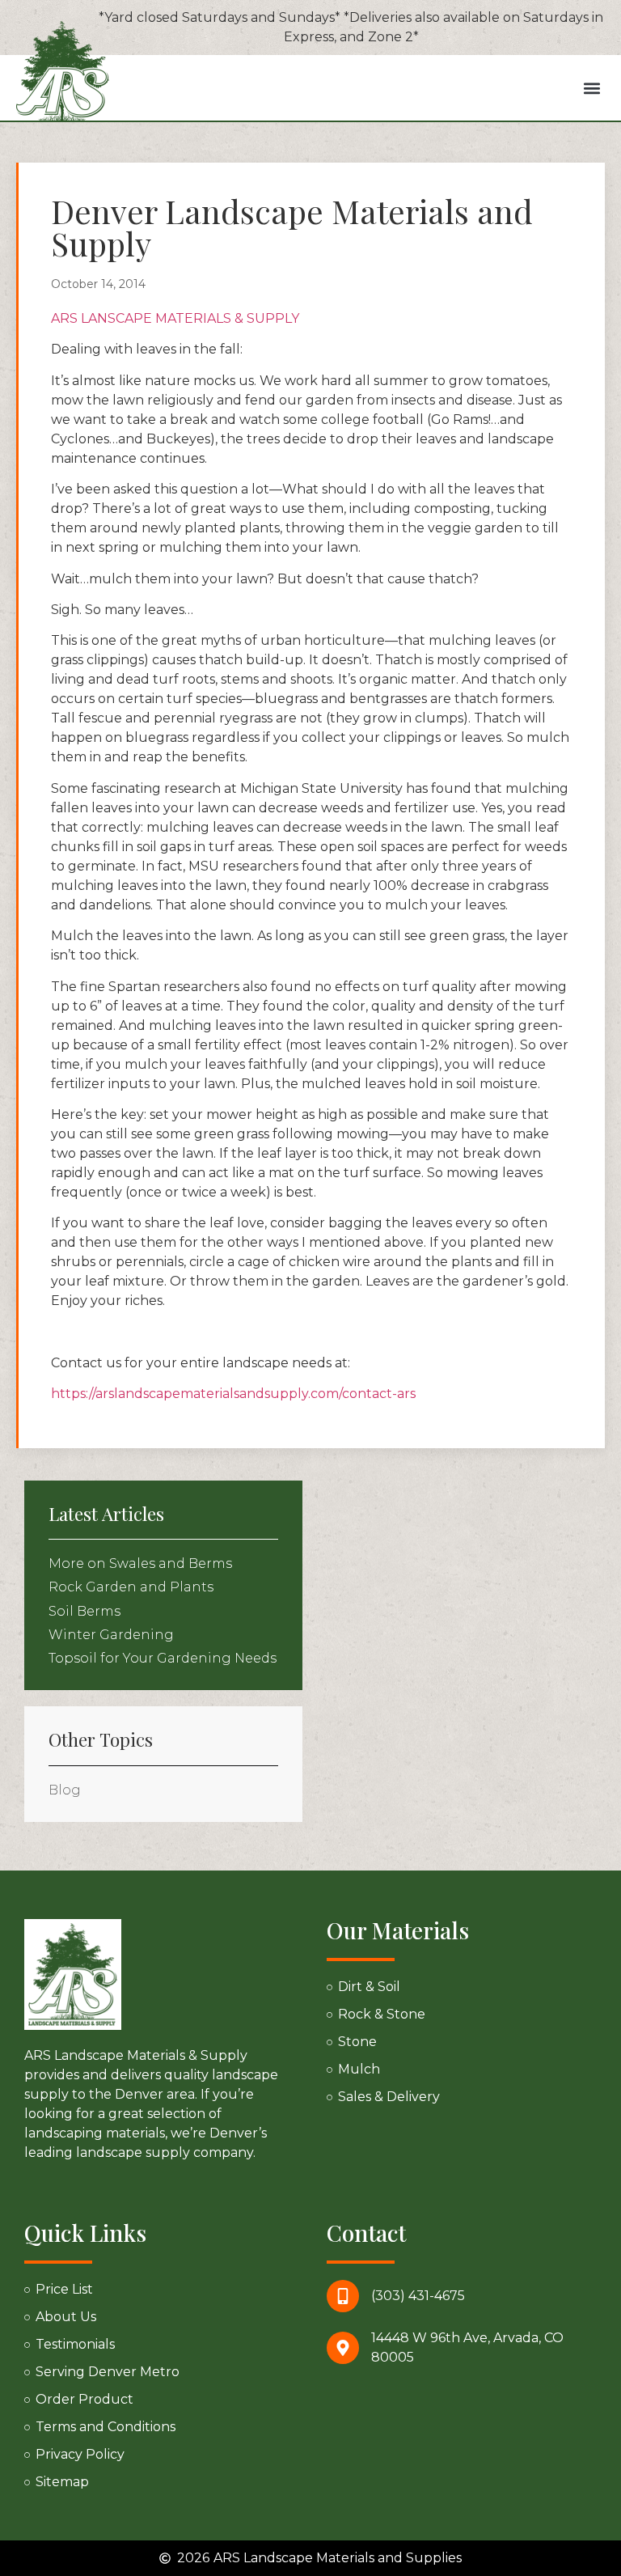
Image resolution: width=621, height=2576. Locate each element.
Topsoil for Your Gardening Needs (163, 1658)
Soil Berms (84, 1611)
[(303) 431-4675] (343, 2296)
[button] (591, 88)
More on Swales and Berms (140, 1563)
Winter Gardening (111, 1635)
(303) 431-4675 (418, 2296)
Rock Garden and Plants (131, 1587)
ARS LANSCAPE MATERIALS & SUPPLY (175, 318)
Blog (65, 1790)
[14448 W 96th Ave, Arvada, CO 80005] (343, 2348)
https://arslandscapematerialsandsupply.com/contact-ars (233, 1394)
